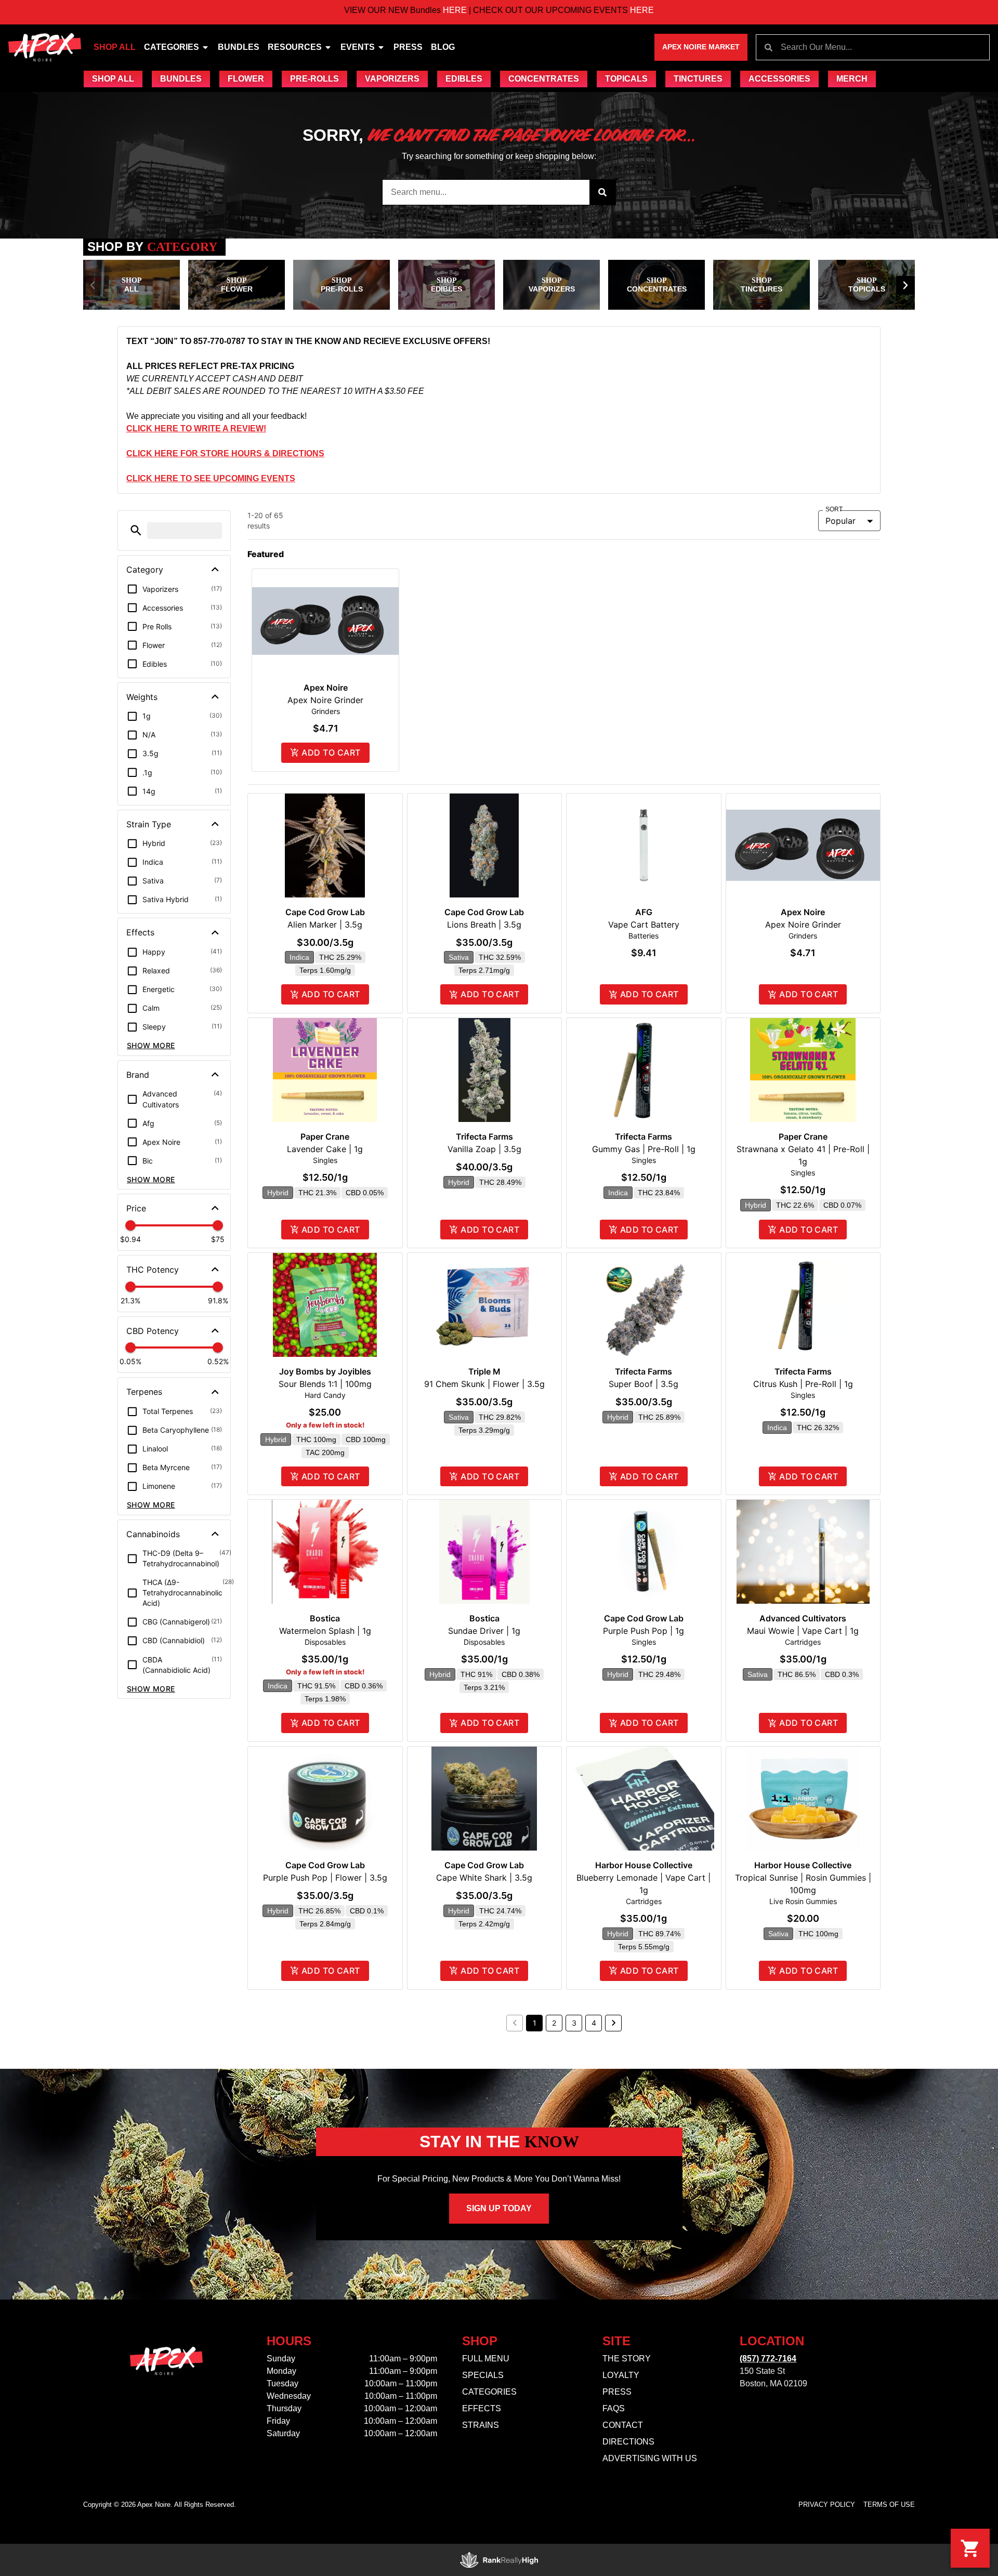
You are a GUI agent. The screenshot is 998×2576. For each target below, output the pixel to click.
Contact (623, 2425)
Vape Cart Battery (644, 924)
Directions (628, 2442)
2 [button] (554, 2023)
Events (358, 47)
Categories (172, 47)
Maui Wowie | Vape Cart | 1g (803, 1631)
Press (408, 47)
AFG (644, 912)
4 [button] (594, 2023)
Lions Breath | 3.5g (484, 924)
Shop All (115, 47)
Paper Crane (325, 1137)
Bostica (325, 1618)
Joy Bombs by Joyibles (325, 1371)
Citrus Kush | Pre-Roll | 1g (803, 1384)
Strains (481, 2425)
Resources (295, 47)
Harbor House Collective (644, 1865)
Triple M (484, 1371)
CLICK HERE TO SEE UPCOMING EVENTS (211, 478)
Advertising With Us (650, 2458)
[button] (93, 285)
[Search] (602, 192)
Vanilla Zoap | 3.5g (484, 1149)
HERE (370, 10)
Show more (151, 1045)
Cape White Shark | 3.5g (484, 1878)
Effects (482, 2408)
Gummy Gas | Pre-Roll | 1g (644, 1149)
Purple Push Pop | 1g (644, 1631)
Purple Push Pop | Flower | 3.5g (325, 1878)
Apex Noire (326, 688)
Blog (443, 47)
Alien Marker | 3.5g (325, 924)
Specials (483, 2375)
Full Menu (486, 2359)
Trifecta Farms (484, 1137)
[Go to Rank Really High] (499, 2560)
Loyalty (621, 2375)
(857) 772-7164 (768, 2359)
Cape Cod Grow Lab (325, 912)
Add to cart (331, 752)
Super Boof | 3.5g (644, 1384)
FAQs (614, 2408)
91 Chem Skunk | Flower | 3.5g (484, 1384)
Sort (834, 510)
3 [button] (574, 2023)
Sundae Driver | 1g (484, 1631)
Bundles (239, 47)
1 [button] (535, 2023)
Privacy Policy (827, 2505)
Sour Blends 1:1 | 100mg (325, 1384)
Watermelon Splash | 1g (325, 1631)
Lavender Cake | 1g (325, 1149)
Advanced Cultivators (803, 1618)
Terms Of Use (889, 2505)
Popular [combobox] (841, 521)
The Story (627, 2359)
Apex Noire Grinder (325, 700)
